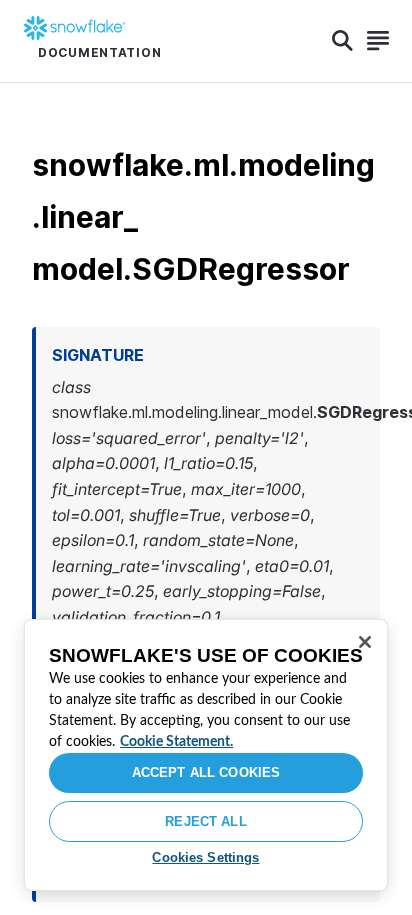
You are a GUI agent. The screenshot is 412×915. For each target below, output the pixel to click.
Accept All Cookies (206, 772)
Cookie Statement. (176, 742)
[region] (206, 755)
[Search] (342, 41)
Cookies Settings (205, 857)
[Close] (365, 642)
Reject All (205, 821)
